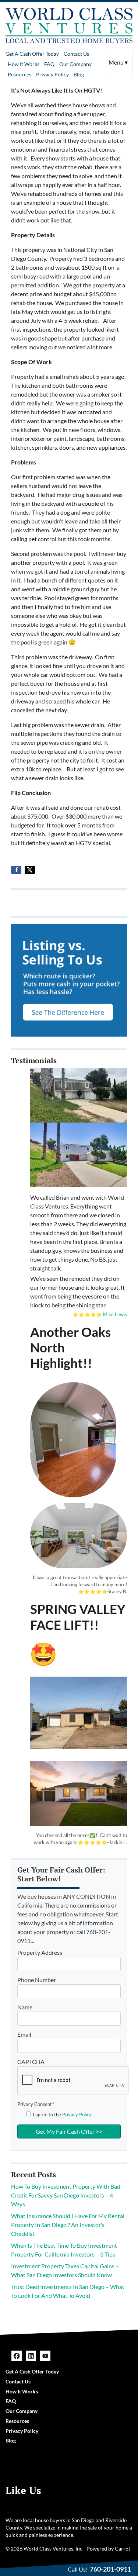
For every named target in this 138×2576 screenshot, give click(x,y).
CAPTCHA (31, 2062)
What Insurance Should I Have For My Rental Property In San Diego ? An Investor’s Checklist (68, 2225)
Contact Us (76, 54)
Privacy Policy (52, 74)
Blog (79, 74)
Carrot (123, 2549)
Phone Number (37, 1980)
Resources (20, 74)
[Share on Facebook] (16, 870)
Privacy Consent (36, 2104)
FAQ (49, 64)
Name (25, 2007)
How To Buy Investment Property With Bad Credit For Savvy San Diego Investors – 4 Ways (66, 2195)
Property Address (40, 1952)
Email (24, 2034)
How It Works (24, 64)
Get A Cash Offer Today (32, 54)
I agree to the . (63, 2115)
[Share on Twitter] (30, 870)
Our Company (75, 64)
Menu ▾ (118, 62)
